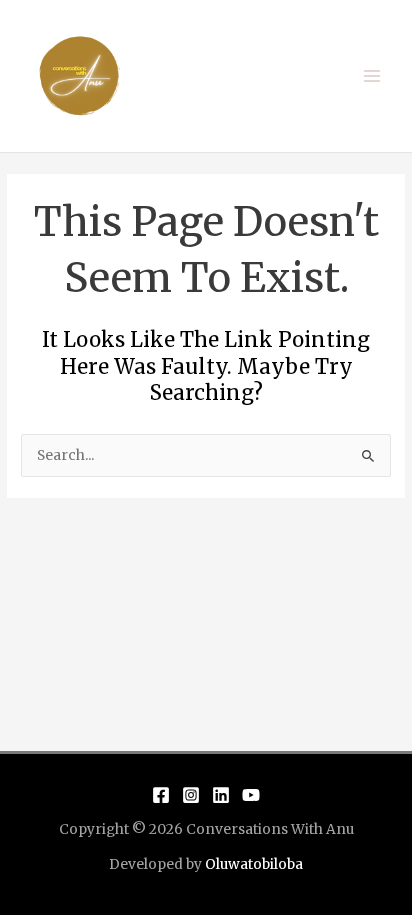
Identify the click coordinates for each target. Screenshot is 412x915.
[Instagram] (191, 795)
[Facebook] (161, 795)
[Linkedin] (221, 795)
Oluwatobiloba (254, 864)
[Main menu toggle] (372, 76)
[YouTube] (251, 795)
